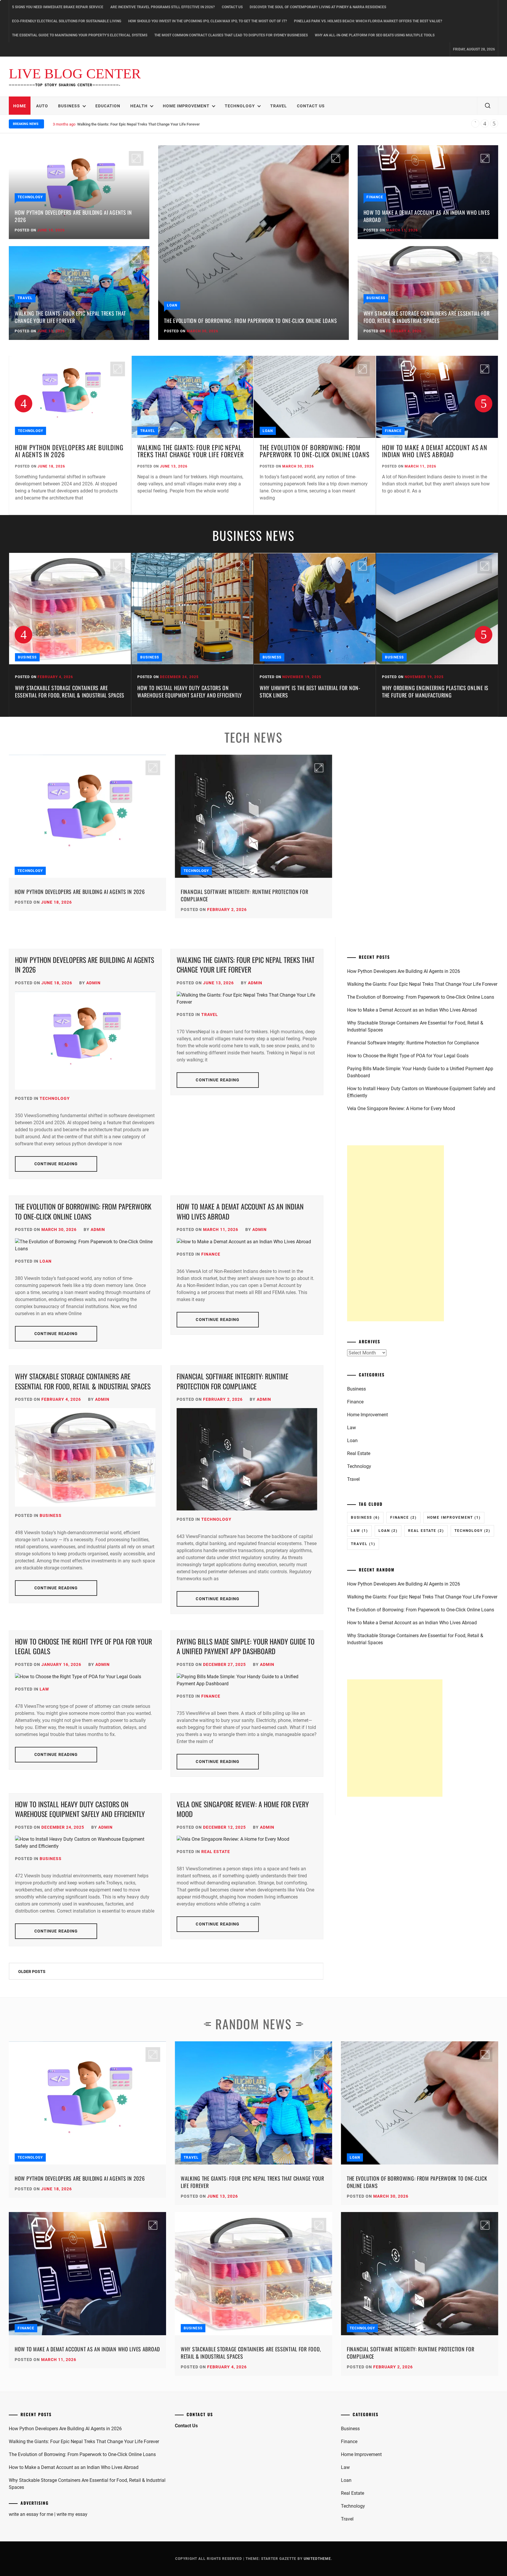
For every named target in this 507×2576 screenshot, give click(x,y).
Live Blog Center (75, 74)
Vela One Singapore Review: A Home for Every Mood (243, 1809)
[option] (70, 436)
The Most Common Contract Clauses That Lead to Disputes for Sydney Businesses (231, 35)
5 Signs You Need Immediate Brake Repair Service (58, 7)
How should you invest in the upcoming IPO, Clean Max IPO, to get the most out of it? (208, 21)
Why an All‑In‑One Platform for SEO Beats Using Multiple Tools (375, 35)
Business (69, 106)
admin (93, 983)
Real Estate (216, 1852)
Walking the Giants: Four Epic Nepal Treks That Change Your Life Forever (70, 317)
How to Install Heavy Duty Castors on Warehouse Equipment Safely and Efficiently (67, 691)
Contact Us (232, 7)
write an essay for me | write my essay (48, 2514)
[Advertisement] (396, 1233)
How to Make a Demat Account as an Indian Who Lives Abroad (129, 124)
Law (44, 1689)
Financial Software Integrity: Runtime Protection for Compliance (244, 895)
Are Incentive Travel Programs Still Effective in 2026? (163, 7)
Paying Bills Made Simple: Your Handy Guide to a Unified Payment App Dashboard (246, 1646)
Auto (42, 106)
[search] (488, 106)
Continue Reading (56, 1164)
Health (139, 106)
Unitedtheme (317, 2559)
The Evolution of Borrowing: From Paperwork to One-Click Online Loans (250, 321)
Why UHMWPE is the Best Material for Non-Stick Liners (188, 691)
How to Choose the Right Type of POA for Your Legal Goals (83, 1646)
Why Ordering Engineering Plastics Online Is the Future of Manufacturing (313, 691)
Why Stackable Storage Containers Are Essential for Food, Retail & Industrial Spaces (427, 317)
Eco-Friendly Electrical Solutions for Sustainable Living (67, 21)
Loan (172, 305)
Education (108, 106)
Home (20, 106)
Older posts (32, 1972)
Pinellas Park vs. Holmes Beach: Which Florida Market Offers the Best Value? (368, 21)
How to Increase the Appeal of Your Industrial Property (425, 691)
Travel (279, 106)
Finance (375, 197)
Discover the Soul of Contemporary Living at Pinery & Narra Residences (318, 7)
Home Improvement (186, 106)
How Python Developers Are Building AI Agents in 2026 (73, 216)
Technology (240, 106)
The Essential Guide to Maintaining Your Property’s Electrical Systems (80, 35)
